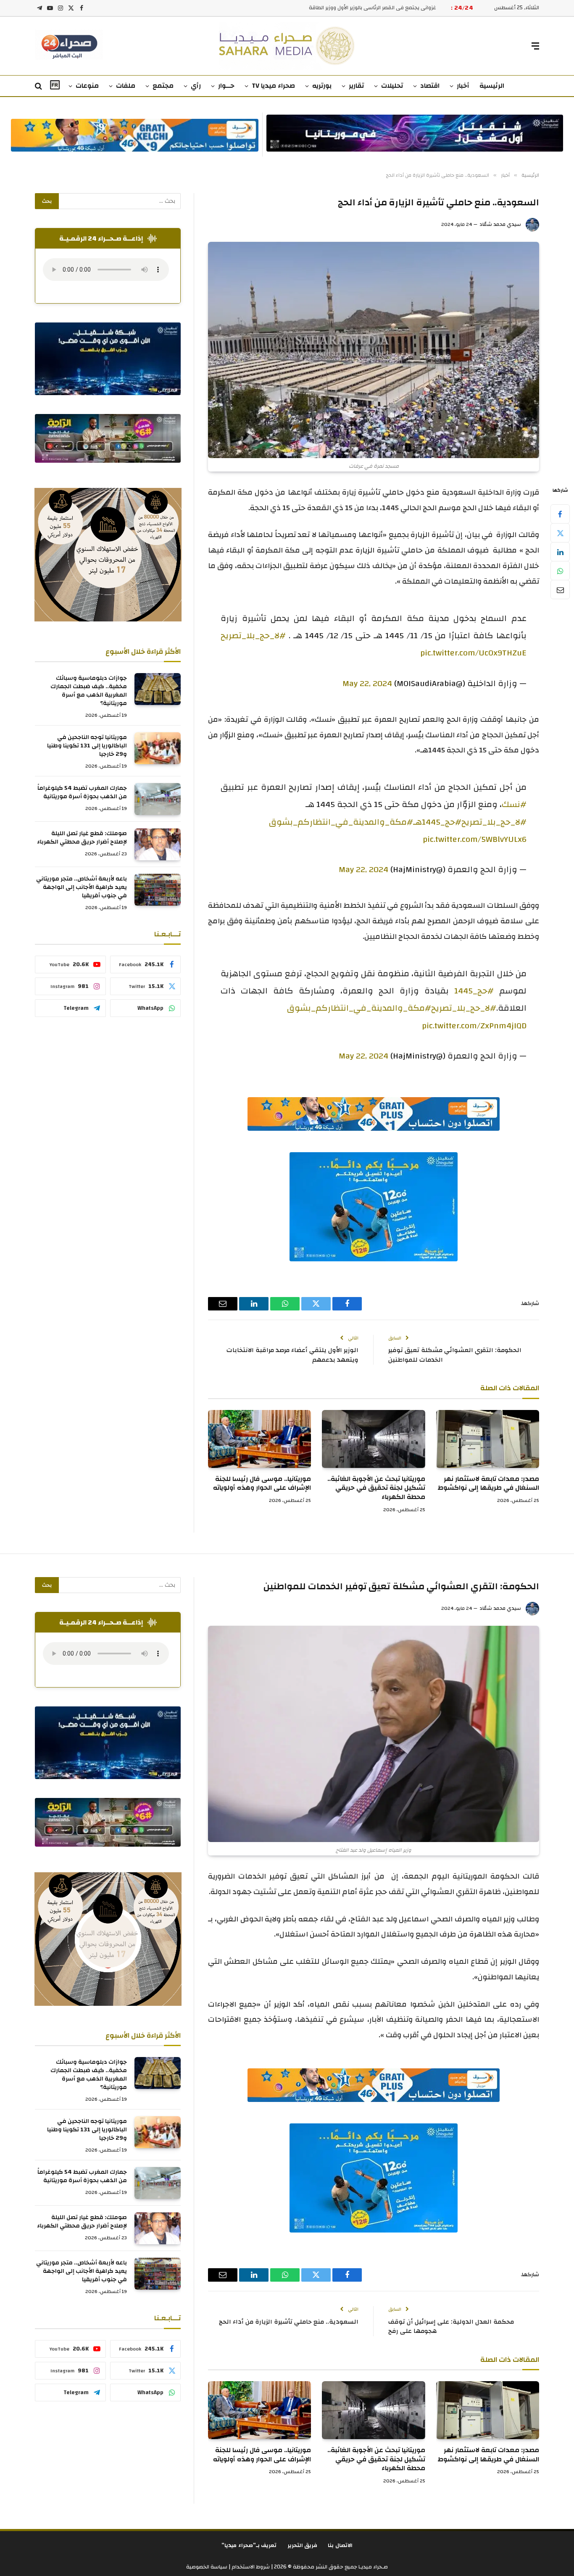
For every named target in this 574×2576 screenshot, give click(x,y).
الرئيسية (492, 86)
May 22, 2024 (367, 683)
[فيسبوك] (560, 514)
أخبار (463, 86)
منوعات (87, 86)
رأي (196, 86)
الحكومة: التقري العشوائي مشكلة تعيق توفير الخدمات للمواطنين (455, 1355)
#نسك (514, 804)
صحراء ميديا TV (273, 86)
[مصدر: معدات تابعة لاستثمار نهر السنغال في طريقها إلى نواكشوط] (488, 1439)
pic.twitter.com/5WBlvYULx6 (475, 839)
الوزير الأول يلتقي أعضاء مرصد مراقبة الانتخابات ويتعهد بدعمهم (292, 1355)
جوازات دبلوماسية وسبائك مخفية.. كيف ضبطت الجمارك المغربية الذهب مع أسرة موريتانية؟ (89, 691)
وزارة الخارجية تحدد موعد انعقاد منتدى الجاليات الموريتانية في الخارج (358, 8)
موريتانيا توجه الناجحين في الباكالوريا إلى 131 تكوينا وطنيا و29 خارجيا (87, 746)
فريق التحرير (303, 2545)
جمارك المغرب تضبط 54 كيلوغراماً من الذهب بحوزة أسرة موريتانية (82, 792)
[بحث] (39, 86)
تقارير (356, 86)
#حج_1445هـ (437, 822)
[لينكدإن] (560, 552)
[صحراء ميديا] (287, 46)
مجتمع (163, 86)
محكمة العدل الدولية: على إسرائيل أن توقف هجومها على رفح (451, 2327)
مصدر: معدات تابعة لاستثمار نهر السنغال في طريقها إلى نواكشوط (488, 1484)
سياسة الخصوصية (207, 2567)
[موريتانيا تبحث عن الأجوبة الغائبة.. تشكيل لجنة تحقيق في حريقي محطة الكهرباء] (373, 1439)
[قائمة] (535, 46)
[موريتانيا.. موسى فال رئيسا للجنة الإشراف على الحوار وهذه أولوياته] (259, 1439)
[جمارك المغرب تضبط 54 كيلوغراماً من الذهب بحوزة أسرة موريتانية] (158, 799)
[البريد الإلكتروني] (560, 590)
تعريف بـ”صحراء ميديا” (249, 2545)
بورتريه (322, 86)
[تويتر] (560, 533)
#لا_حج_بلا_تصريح (253, 635)
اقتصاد (430, 86)
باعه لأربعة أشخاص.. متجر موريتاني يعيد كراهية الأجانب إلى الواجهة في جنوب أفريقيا (82, 887)
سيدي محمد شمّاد (500, 224)
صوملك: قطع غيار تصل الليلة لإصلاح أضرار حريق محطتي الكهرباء (82, 838)
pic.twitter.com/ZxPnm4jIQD (474, 1026)
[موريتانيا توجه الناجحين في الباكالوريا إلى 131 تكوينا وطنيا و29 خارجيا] (158, 748)
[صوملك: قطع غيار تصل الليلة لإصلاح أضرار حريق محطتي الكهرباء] (158, 844)
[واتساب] (560, 571)
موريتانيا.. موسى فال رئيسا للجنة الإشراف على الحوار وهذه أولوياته (262, 1484)
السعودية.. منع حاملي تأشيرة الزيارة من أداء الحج (289, 2322)
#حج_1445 (474, 991)
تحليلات (392, 86)
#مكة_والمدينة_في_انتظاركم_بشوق (341, 822)
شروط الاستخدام (250, 2567)
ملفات (126, 86)
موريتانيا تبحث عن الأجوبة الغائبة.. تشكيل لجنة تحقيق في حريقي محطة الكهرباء (376, 1488)
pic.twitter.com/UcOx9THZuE (473, 653)
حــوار (226, 86)
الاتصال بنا (340, 2545)
